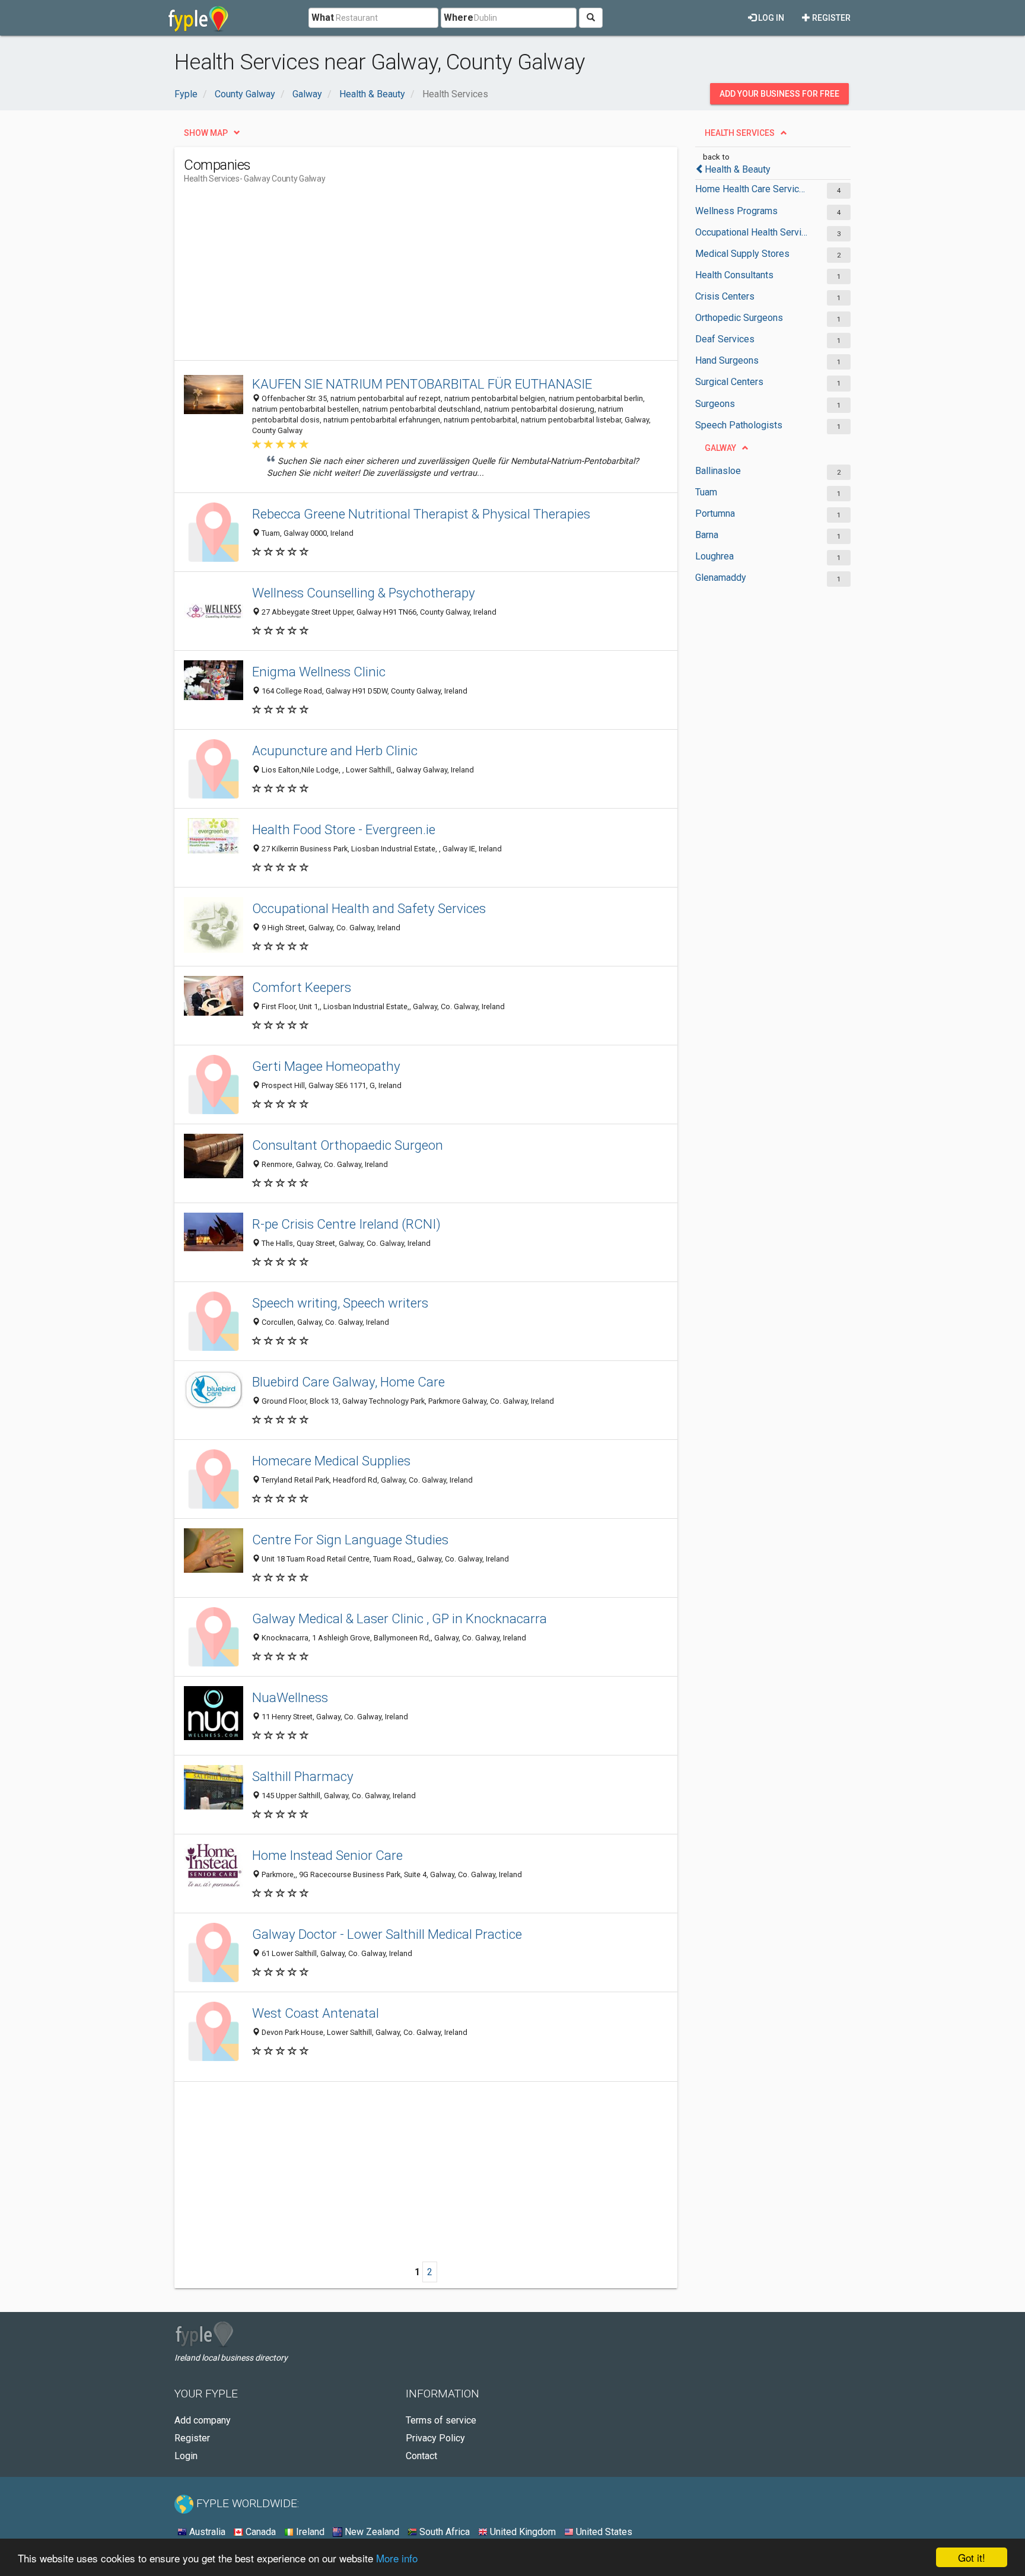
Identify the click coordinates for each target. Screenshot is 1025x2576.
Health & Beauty (738, 169)
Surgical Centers (729, 382)
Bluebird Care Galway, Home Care (348, 1382)
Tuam (706, 492)
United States (603, 2532)
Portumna (715, 513)
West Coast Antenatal (316, 2013)
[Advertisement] (400, 277)
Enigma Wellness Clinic (319, 672)
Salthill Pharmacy (303, 1776)
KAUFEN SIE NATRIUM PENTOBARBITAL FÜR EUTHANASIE (422, 384)
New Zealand (371, 2532)
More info (397, 2558)
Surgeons (715, 404)
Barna (707, 535)
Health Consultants (734, 275)
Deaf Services (725, 339)
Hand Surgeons (727, 360)
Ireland (309, 2532)
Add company (203, 2420)
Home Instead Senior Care (327, 1855)
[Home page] (198, 18)
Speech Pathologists (739, 425)
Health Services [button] (740, 133)
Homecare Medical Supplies (331, 1461)
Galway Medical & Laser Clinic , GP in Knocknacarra (400, 1618)
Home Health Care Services (751, 189)
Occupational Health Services (751, 232)
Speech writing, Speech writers (340, 1303)
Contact (421, 2456)
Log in (770, 18)
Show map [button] (206, 133)
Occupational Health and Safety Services (369, 908)
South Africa (443, 2532)
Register (830, 18)
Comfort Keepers (302, 987)
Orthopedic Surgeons (739, 318)
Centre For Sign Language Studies (350, 1540)
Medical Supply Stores (742, 254)
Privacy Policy (435, 2438)
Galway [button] (720, 448)
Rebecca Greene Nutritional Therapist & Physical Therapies (421, 514)
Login (186, 2456)
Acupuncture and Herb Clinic (335, 750)
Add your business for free (779, 94)
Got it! (972, 2557)
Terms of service (441, 2420)
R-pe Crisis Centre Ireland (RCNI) (346, 1224)
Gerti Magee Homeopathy (326, 1066)
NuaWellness (290, 1697)
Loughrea (714, 556)
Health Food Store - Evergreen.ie (344, 829)
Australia (206, 2532)
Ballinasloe (718, 471)
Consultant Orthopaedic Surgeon (348, 1145)
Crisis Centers (725, 296)
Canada (260, 2532)
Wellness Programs (736, 211)
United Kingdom (522, 2532)
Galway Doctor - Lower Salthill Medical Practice (387, 1934)
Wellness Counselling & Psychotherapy (364, 593)
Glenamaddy (721, 578)
